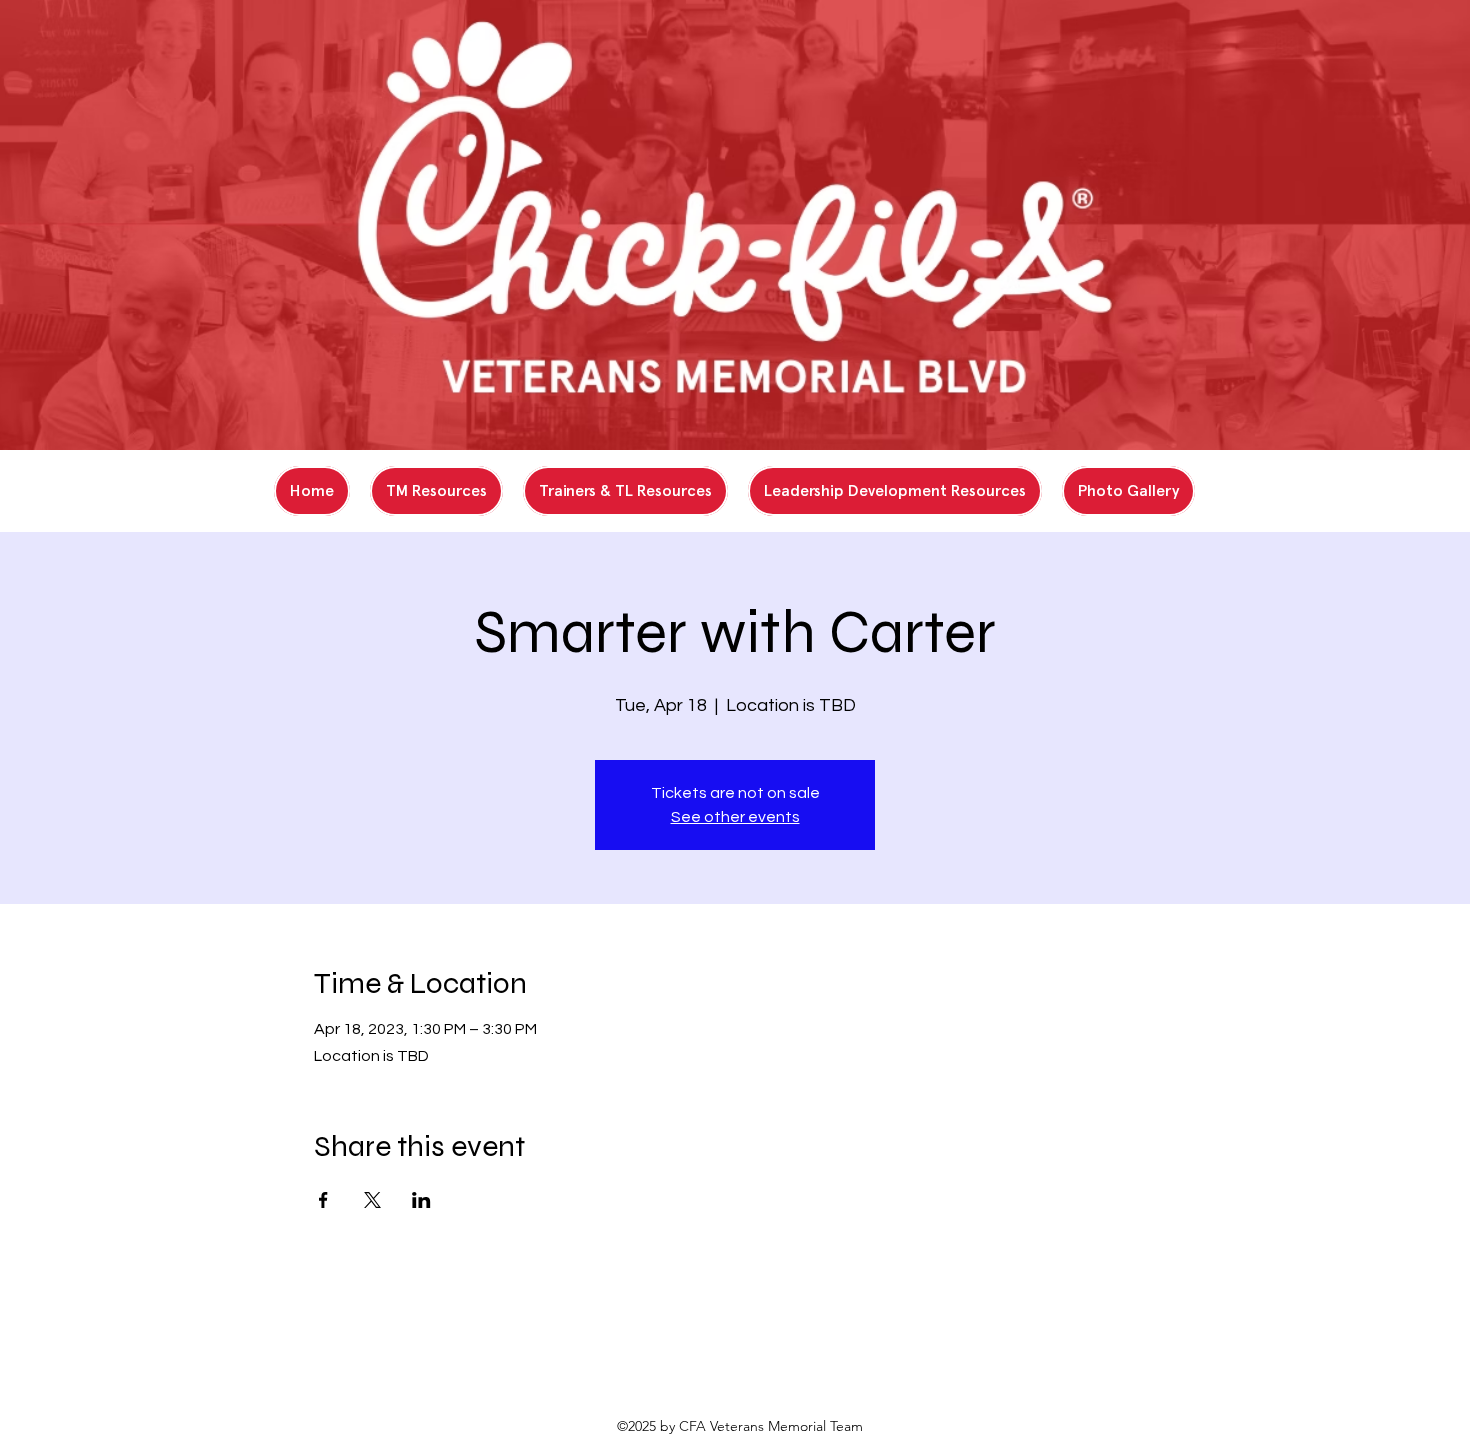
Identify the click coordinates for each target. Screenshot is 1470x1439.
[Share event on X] (372, 1200)
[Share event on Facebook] (323, 1200)
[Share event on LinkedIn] (421, 1200)
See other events (735, 817)
